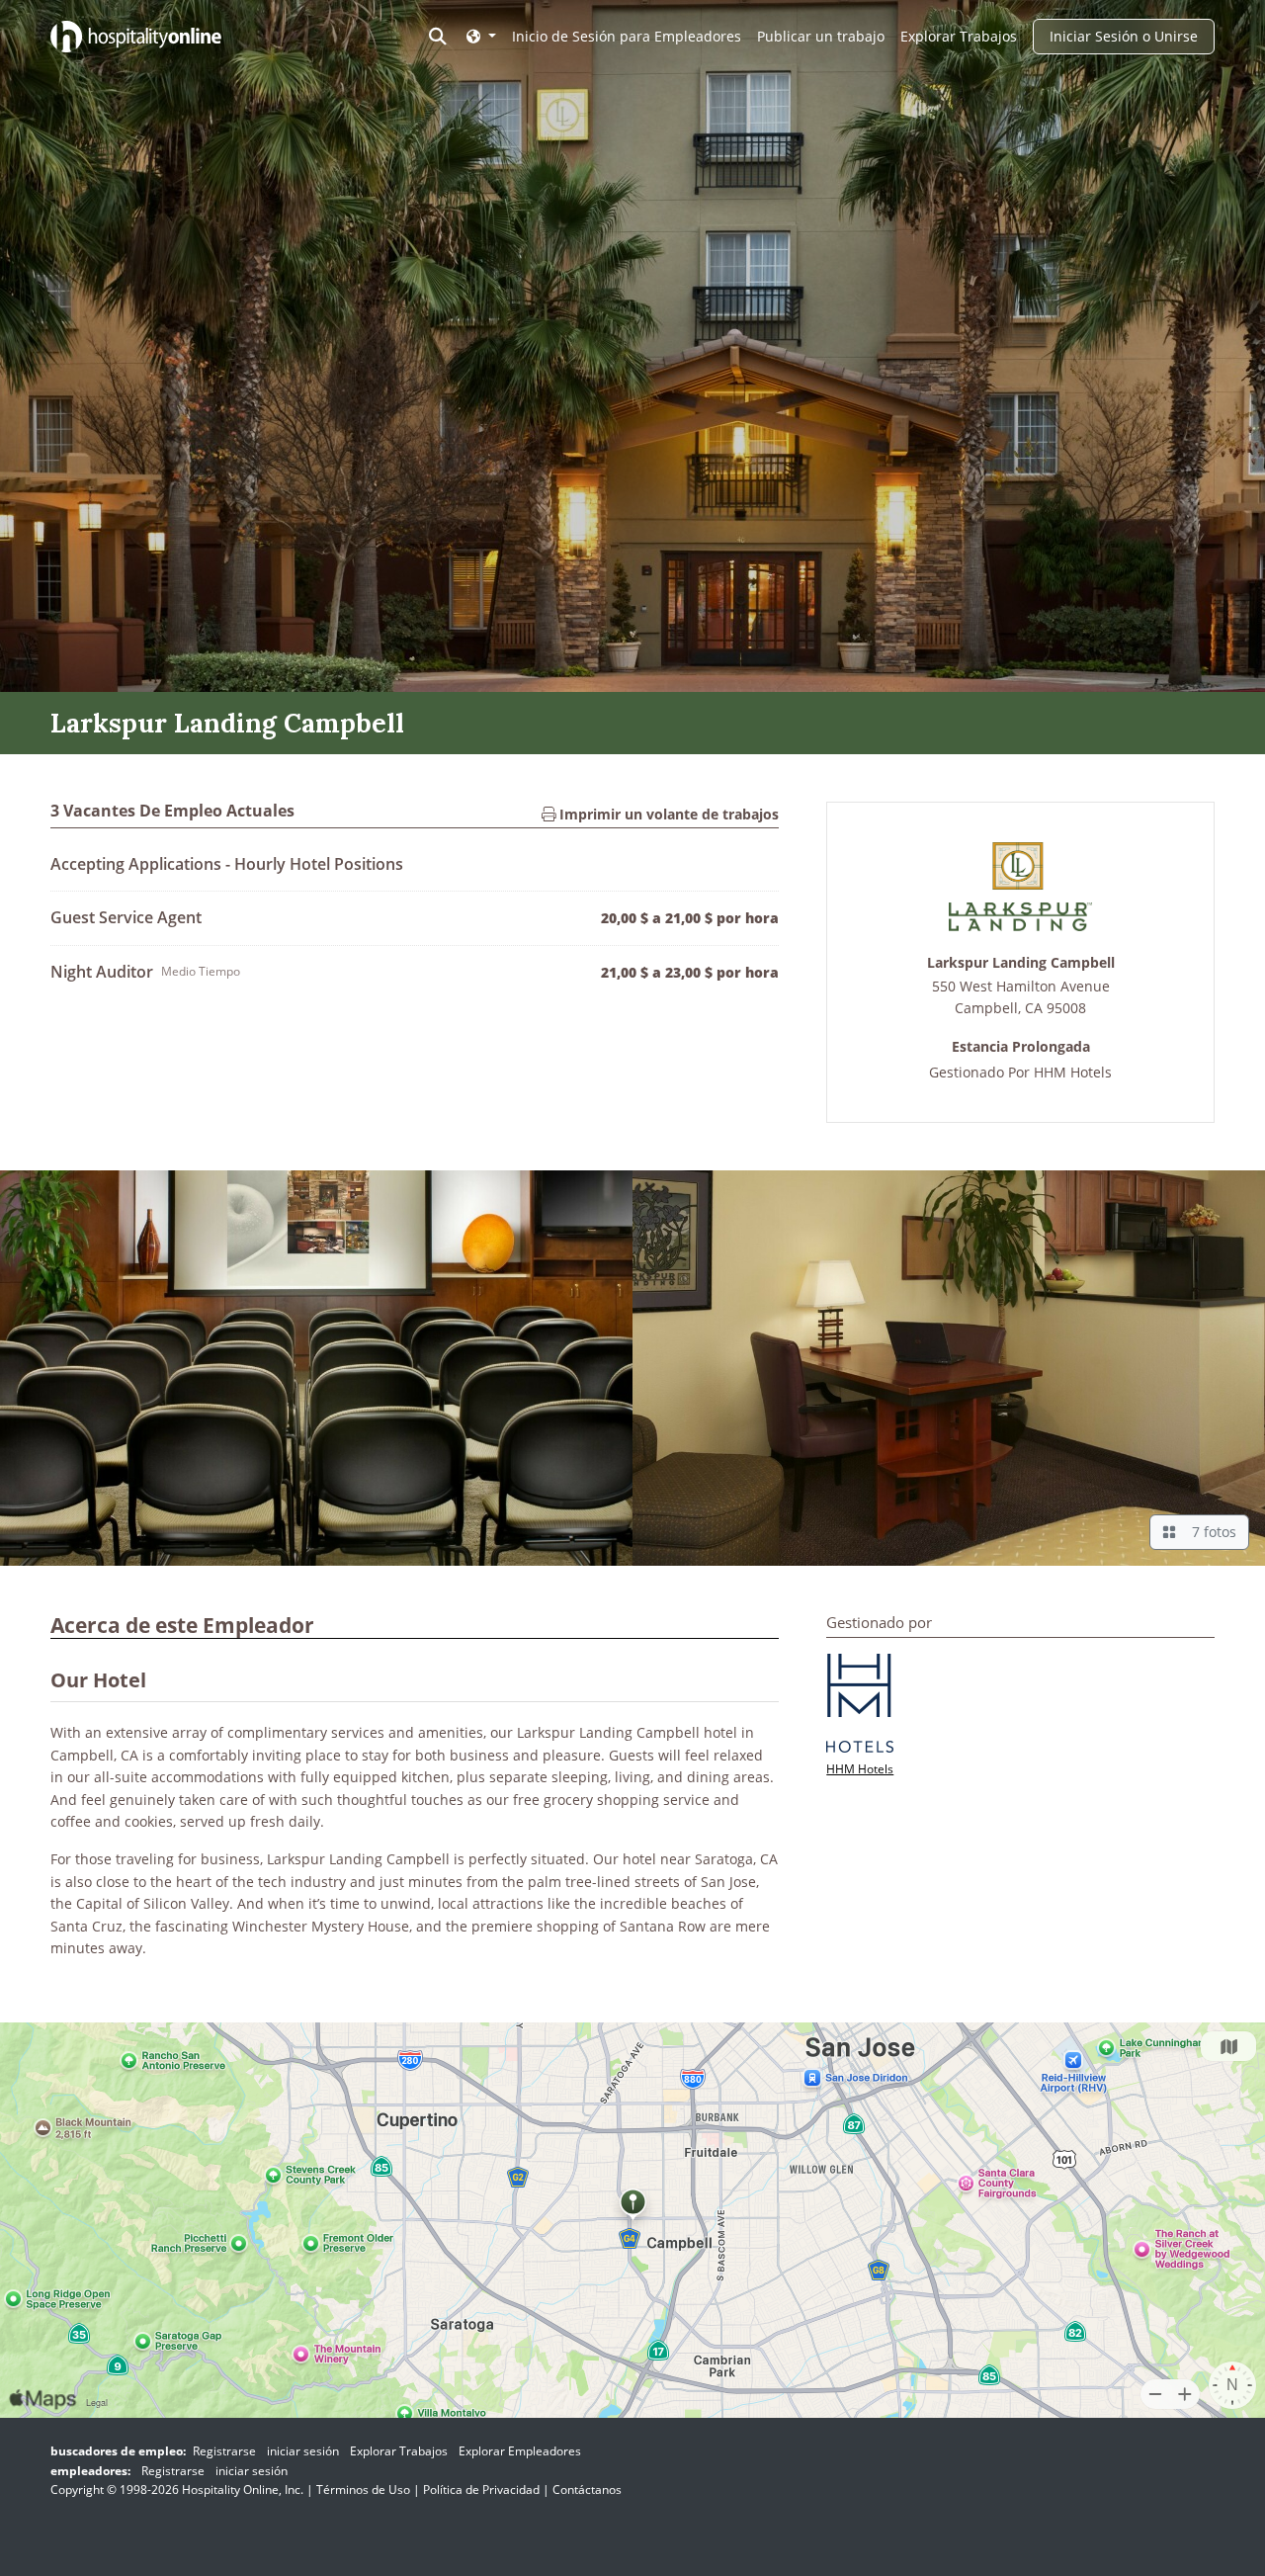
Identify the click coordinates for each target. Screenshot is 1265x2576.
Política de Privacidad (481, 2490)
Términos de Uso (363, 2490)
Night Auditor (102, 972)
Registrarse (224, 2451)
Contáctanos (587, 2490)
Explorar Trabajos (959, 36)
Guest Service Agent (126, 917)
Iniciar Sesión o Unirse (1124, 36)
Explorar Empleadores (520, 2451)
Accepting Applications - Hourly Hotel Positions (227, 864)
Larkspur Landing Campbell (1021, 963)
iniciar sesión (303, 2451)
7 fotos (1210, 1532)
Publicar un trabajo (821, 36)
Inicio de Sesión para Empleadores (627, 36)
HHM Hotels (1073, 1072)
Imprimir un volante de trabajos (667, 814)
